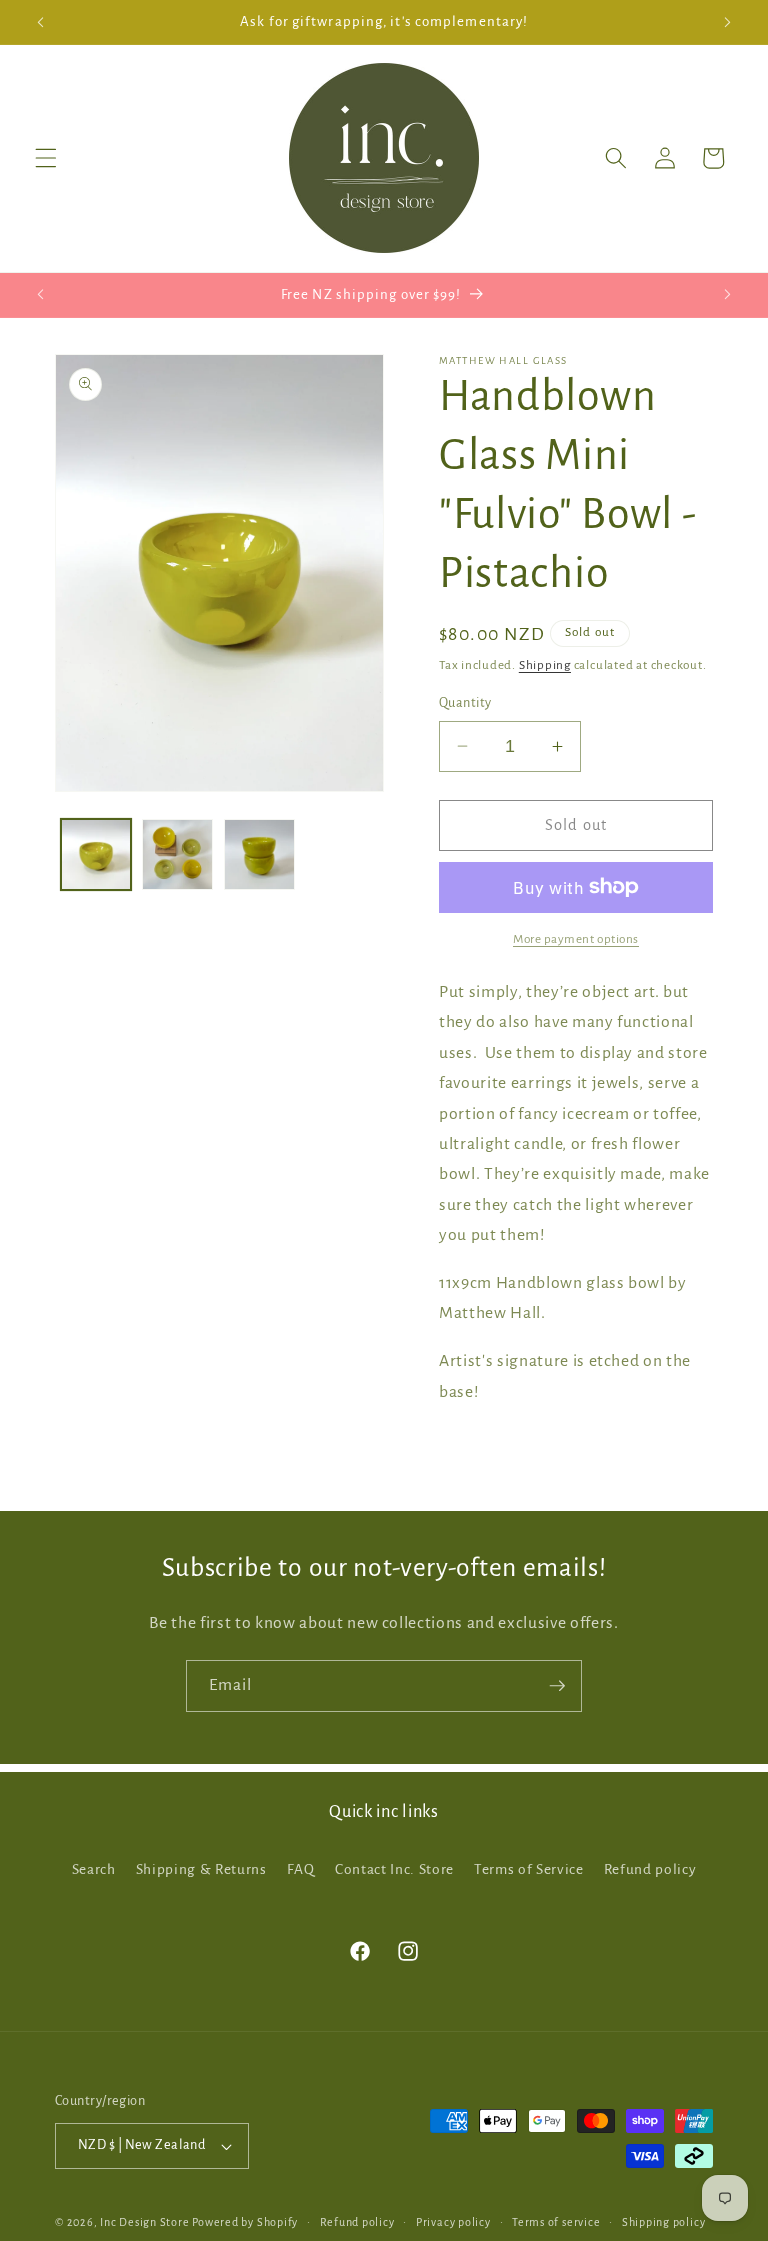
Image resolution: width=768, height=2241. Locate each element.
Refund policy (650, 1869)
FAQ (301, 1869)
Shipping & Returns (201, 1869)
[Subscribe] (557, 1686)
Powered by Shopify (245, 2222)
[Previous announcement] (41, 22)
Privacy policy (453, 2222)
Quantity (465, 703)
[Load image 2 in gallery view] (177, 854)
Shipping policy (664, 2222)
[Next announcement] (727, 22)
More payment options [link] (576, 939)
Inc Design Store (144, 2222)
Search (94, 1869)
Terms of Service (529, 1869)
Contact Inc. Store (394, 1869)
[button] (46, 158)
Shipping (545, 665)
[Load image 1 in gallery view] (96, 854)
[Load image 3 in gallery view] (259, 854)
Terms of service (556, 2222)
